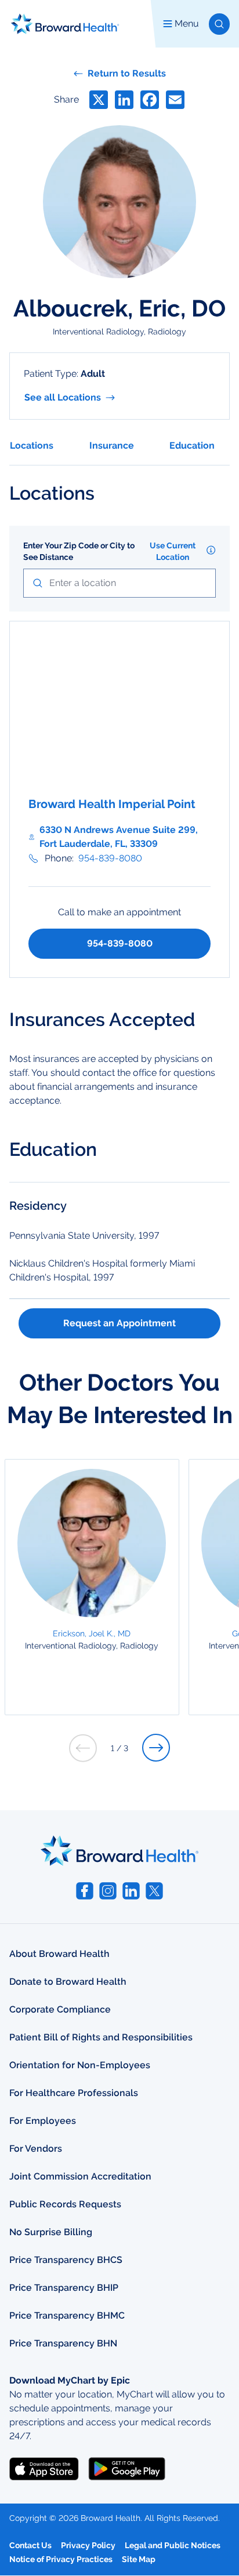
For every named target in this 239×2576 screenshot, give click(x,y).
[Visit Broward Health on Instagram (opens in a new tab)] (108, 1891)
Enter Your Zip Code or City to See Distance (79, 551)
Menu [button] (187, 23)
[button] (219, 24)
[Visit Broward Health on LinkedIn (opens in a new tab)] (131, 1891)
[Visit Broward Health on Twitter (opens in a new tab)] (154, 1891)
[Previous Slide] (83, 1748)
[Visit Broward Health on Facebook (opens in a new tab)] (85, 1891)
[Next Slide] (156, 1748)
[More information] (211, 550)
